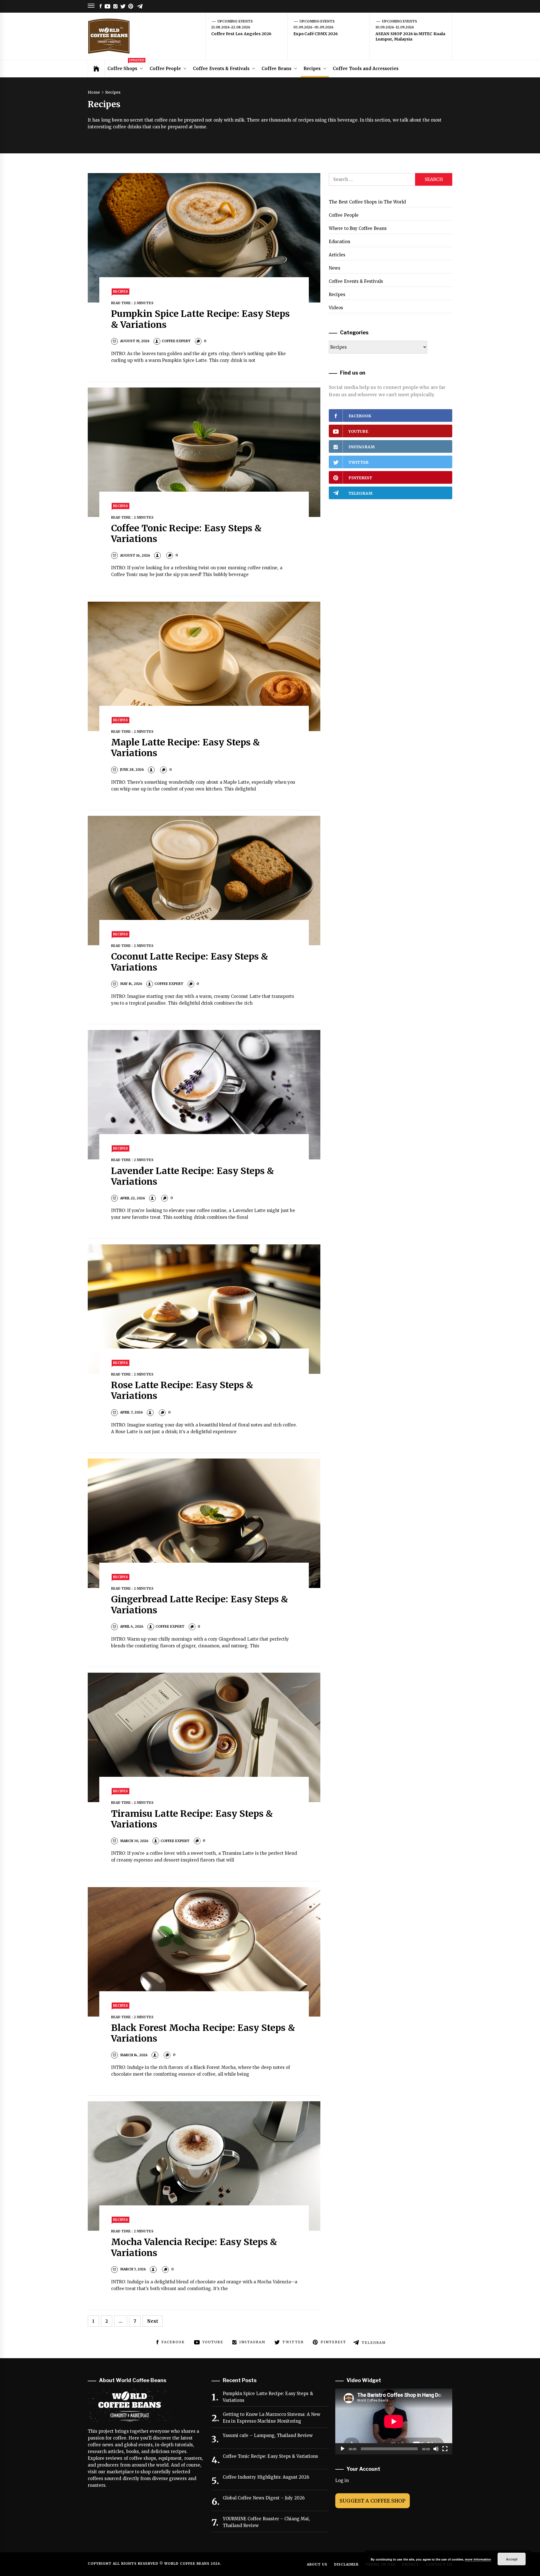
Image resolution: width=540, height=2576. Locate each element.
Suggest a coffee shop (373, 2501)
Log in (342, 2480)
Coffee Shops (126, 66)
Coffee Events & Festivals (221, 69)
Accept (512, 2559)
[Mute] (436, 2449)
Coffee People (165, 69)
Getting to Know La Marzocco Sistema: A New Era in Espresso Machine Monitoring (272, 2418)
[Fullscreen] (445, 2449)
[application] (394, 2422)
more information (478, 2559)
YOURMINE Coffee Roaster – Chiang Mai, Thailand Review (266, 2522)
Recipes (312, 69)
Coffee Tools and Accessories (366, 69)
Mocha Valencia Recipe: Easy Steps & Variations (194, 2247)
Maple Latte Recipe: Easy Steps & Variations (186, 748)
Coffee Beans (276, 69)
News (335, 268)
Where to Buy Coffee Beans (358, 228)
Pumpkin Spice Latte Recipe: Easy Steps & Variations (201, 319)
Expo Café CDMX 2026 (316, 34)
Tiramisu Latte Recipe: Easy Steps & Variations (192, 1819)
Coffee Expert (176, 341)
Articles (337, 255)
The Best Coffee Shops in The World (367, 202)
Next (153, 2321)
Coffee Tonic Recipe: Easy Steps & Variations (186, 534)
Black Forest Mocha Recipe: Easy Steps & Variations (203, 2033)
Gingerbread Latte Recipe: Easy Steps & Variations (200, 1605)
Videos (336, 308)
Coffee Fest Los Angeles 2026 (241, 34)
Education (339, 242)
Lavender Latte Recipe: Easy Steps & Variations (193, 1176)
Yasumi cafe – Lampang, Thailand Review (268, 2435)
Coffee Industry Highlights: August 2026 (266, 2477)
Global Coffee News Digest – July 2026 (264, 2498)
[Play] (343, 2449)
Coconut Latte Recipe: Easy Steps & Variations (190, 962)
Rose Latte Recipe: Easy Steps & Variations (182, 1390)
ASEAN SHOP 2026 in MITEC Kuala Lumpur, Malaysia (410, 37)
